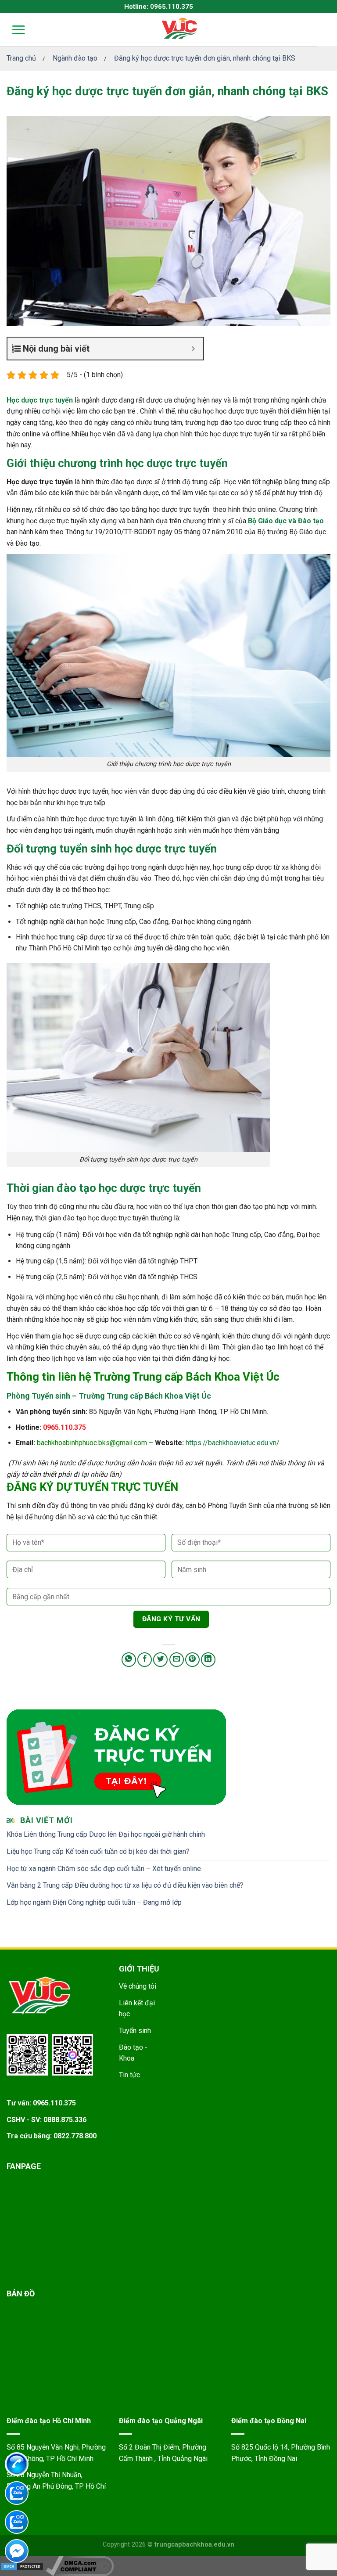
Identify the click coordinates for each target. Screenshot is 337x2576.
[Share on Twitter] (160, 1660)
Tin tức (129, 2075)
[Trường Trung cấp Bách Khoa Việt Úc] (179, 29)
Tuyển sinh (135, 2031)
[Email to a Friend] (177, 1660)
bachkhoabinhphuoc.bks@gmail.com (92, 1443)
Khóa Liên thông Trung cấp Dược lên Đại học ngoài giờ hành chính (106, 1834)
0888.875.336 (65, 2120)
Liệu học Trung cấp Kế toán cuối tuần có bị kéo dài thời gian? (98, 1851)
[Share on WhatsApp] (129, 1660)
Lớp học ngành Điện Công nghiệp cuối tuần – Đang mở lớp (94, 1902)
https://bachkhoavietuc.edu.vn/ (233, 1443)
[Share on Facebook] (145, 1660)
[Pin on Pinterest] (192, 1660)
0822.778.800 (75, 2136)
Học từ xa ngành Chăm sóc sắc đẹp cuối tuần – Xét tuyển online (104, 1869)
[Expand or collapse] (193, 349)
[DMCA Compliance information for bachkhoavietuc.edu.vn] (80, 2566)
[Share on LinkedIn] (208, 1660)
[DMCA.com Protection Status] (22, 2566)
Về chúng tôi (138, 1986)
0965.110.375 (65, 1427)
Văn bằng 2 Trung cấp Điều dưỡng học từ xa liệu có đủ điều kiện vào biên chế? (125, 1885)
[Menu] (13, 30)
